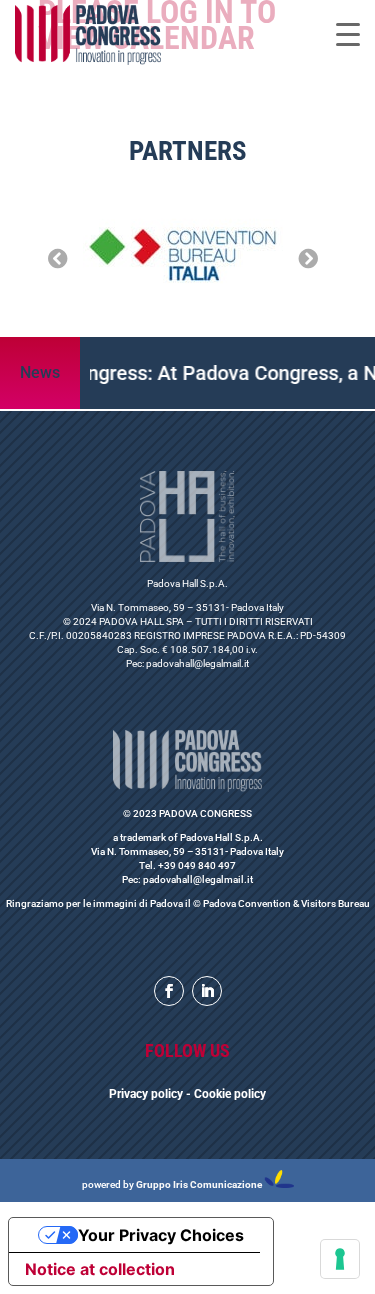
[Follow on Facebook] (169, 991)
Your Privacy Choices (161, 1235)
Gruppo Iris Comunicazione (199, 1184)
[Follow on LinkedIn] (207, 991)
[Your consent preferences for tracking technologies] (340, 1259)
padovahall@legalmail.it (197, 663)
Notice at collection (100, 1269)
